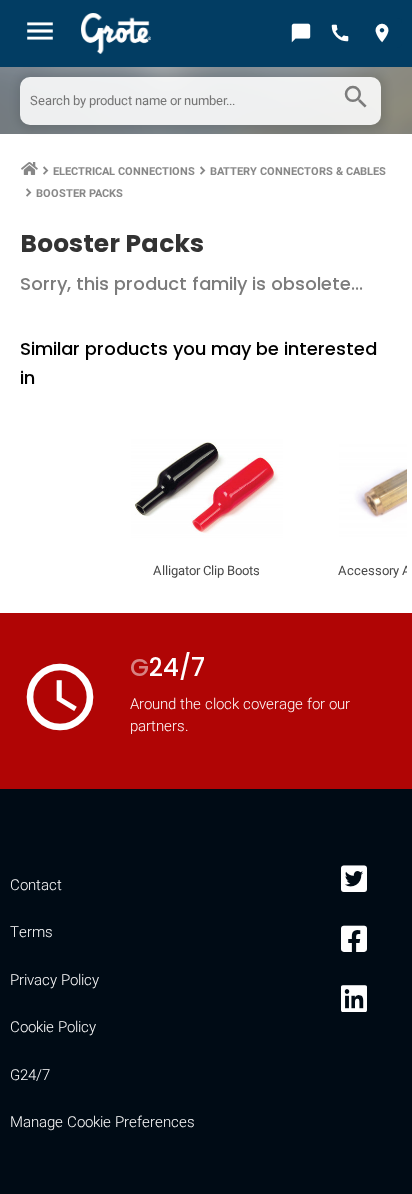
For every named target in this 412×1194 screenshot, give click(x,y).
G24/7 (30, 1075)
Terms (31, 932)
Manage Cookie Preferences (102, 1122)
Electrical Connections (124, 171)
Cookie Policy (53, 1027)
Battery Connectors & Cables (298, 171)
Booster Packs (79, 193)
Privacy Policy (54, 980)
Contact (36, 885)
